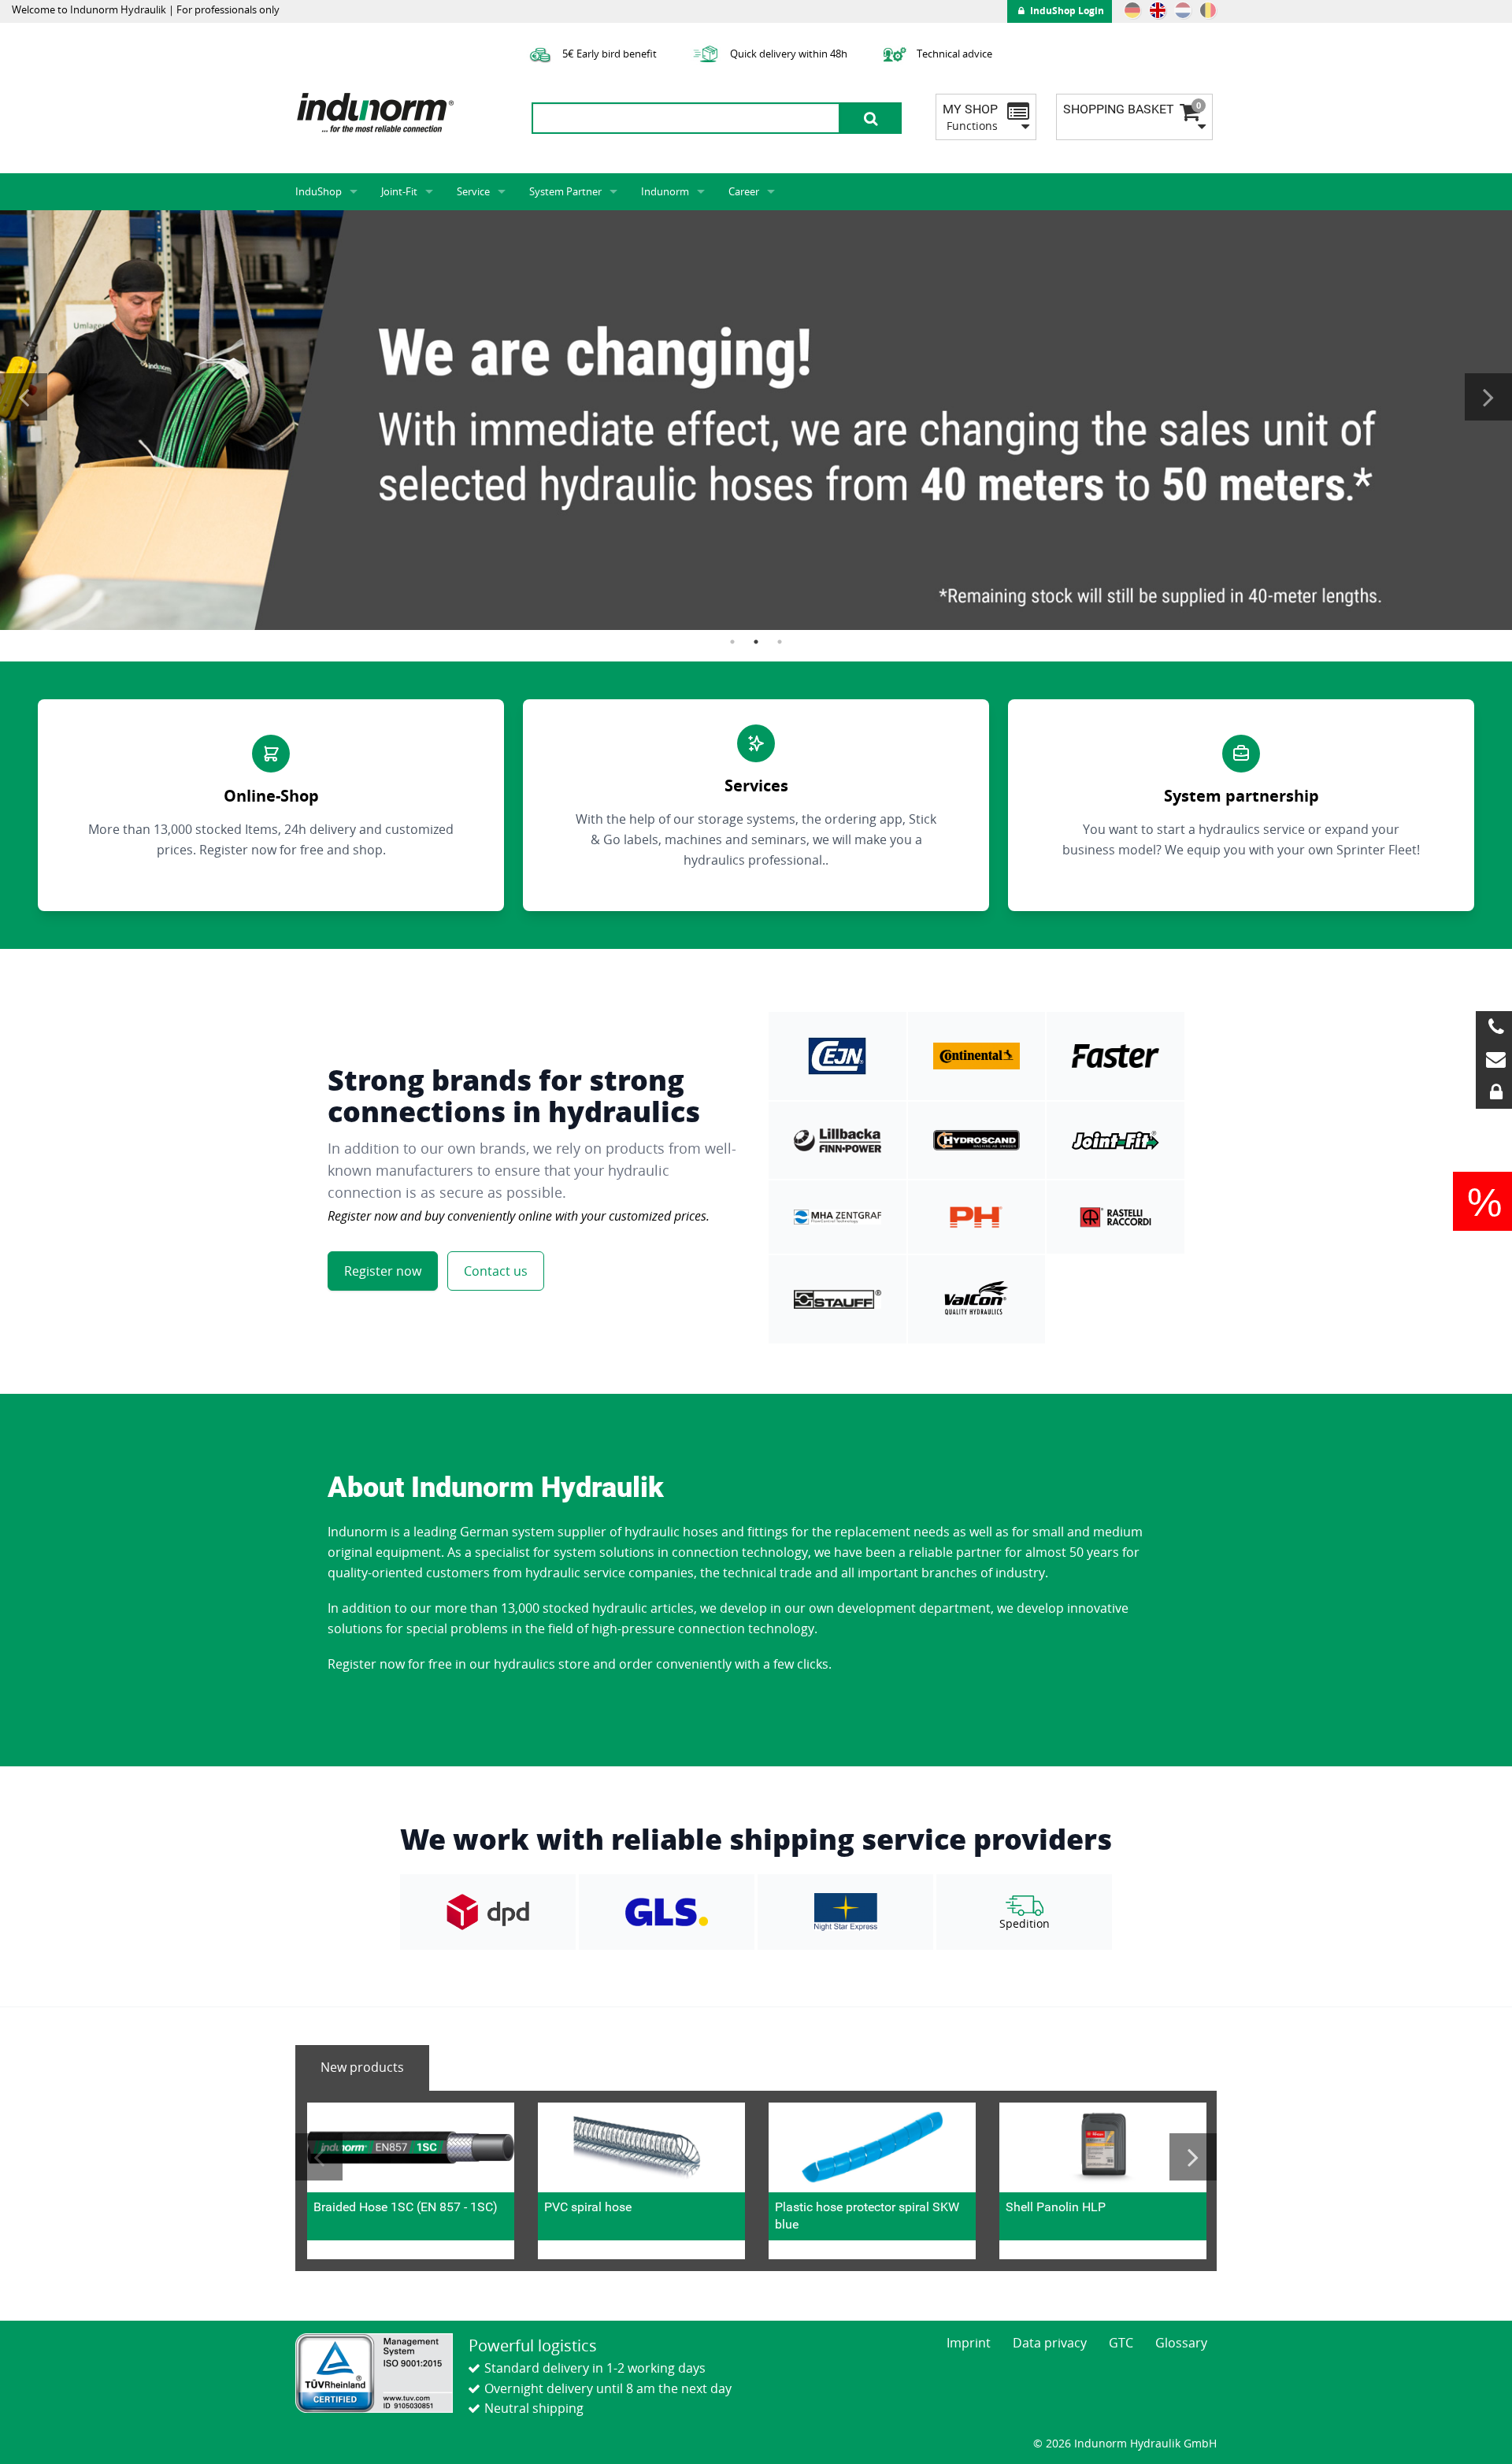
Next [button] (1488, 397)
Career (744, 191)
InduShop (319, 191)
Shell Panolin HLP (1056, 2207)
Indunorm (665, 191)
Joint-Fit (399, 191)
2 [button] (756, 642)
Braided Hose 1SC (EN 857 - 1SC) (406, 2207)
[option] (756, 420)
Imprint (969, 2343)
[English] (1158, 10)
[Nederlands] (1183, 10)
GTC (1121, 2343)
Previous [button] (24, 397)
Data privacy (1050, 2343)
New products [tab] (362, 2067)
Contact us (496, 1271)
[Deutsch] (1132, 10)
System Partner (565, 191)
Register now (383, 1271)
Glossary (1181, 2343)
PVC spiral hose (588, 2207)
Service (473, 191)
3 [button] (780, 642)
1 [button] (732, 642)
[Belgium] (1208, 10)
